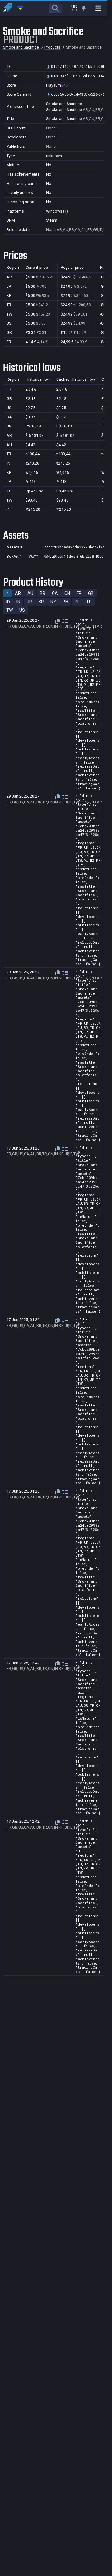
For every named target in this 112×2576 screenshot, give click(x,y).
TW (9, 610)
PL (77, 602)
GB (91, 593)
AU (30, 593)
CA (55, 593)
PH (65, 602)
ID (8, 602)
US (22, 610)
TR (89, 602)
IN (18, 602)
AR (18, 593)
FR (79, 593)
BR (43, 593)
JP (29, 602)
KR (41, 602)
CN (67, 593)
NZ (53, 602)
